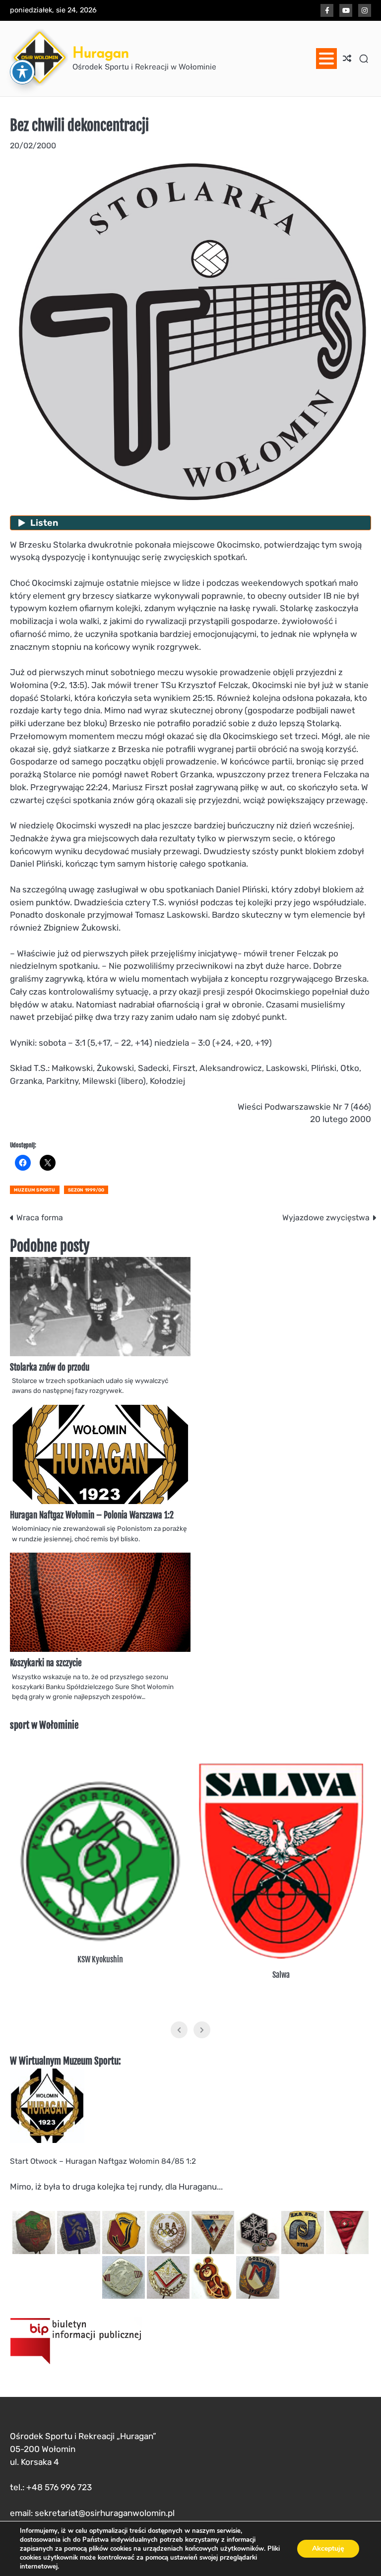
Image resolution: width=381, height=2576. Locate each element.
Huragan (101, 52)
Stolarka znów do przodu (50, 1367)
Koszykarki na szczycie (46, 1663)
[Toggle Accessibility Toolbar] (22, 72)
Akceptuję (328, 2548)
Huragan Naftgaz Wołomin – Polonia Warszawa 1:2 (92, 1515)
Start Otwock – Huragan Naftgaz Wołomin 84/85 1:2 (103, 2161)
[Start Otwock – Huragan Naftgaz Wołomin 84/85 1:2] (47, 2140)
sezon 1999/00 (86, 1190)
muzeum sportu (35, 1190)
